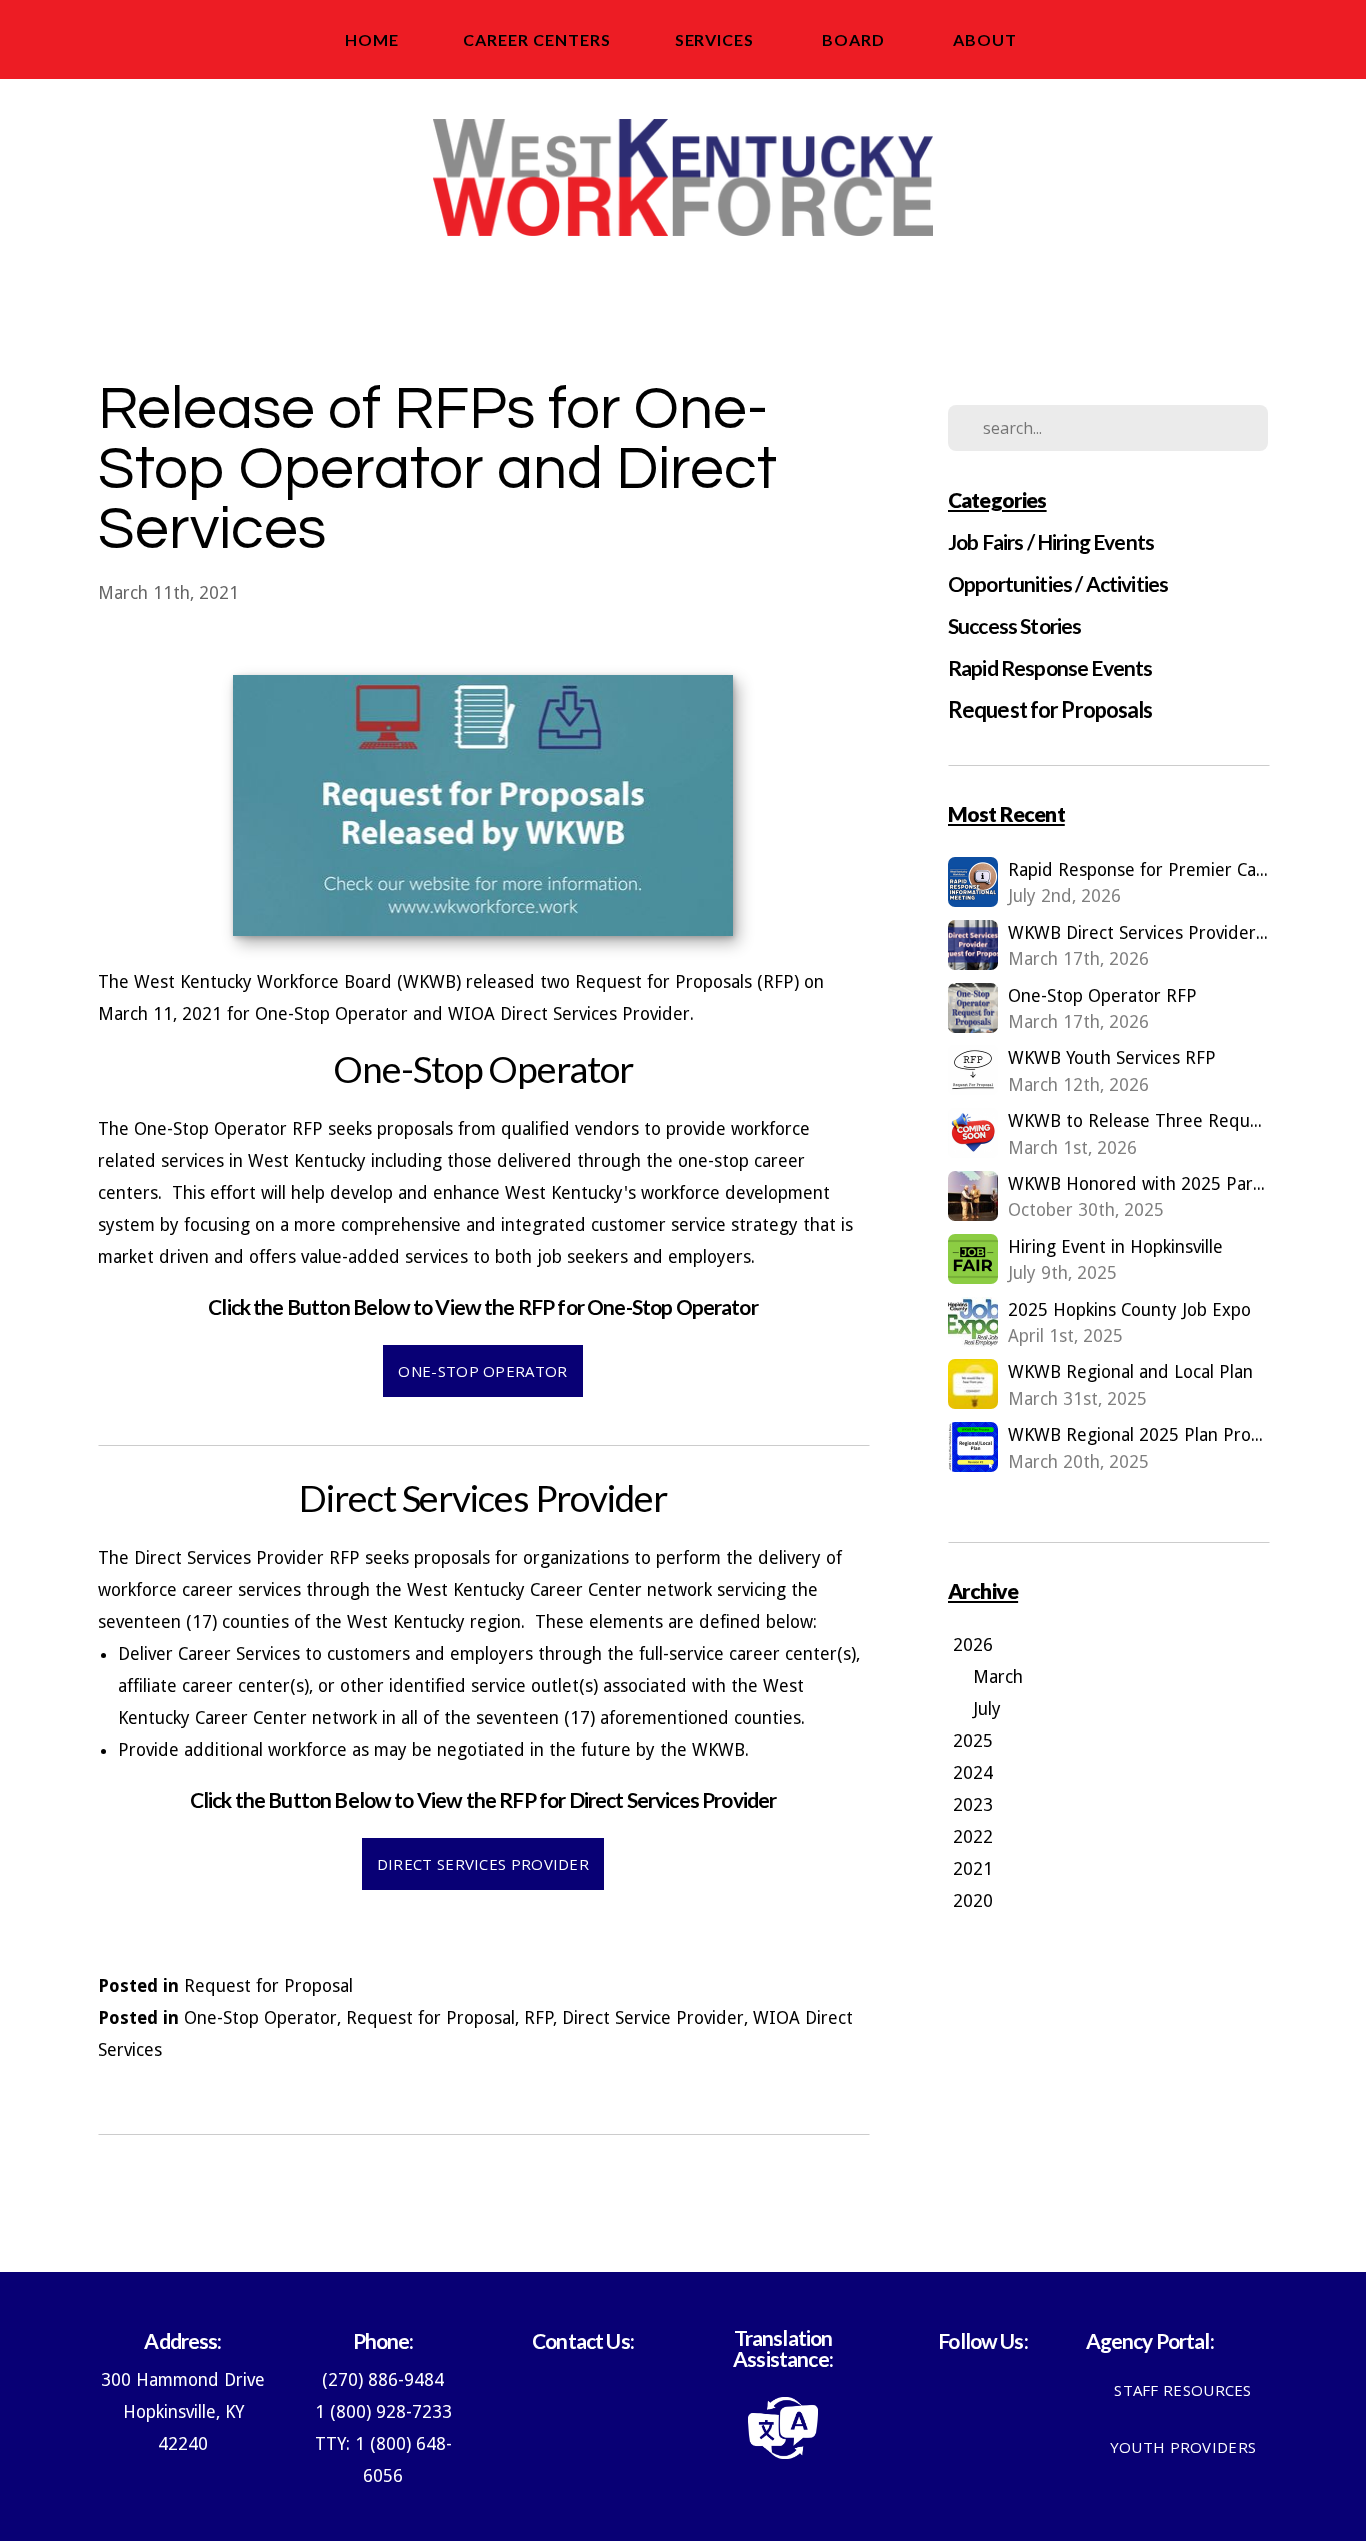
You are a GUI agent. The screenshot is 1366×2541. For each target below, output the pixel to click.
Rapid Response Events (1050, 667)
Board (855, 39)
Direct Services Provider (483, 1864)
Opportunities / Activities (1058, 583)
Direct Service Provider (653, 2018)
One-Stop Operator (482, 1371)
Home (372, 39)
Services (717, 39)
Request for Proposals (1050, 709)
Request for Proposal (268, 1986)
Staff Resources (1183, 2390)
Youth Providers (1183, 2447)
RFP (538, 2018)
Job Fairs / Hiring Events (1051, 541)
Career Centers (536, 39)
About (987, 39)
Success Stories (1014, 625)
